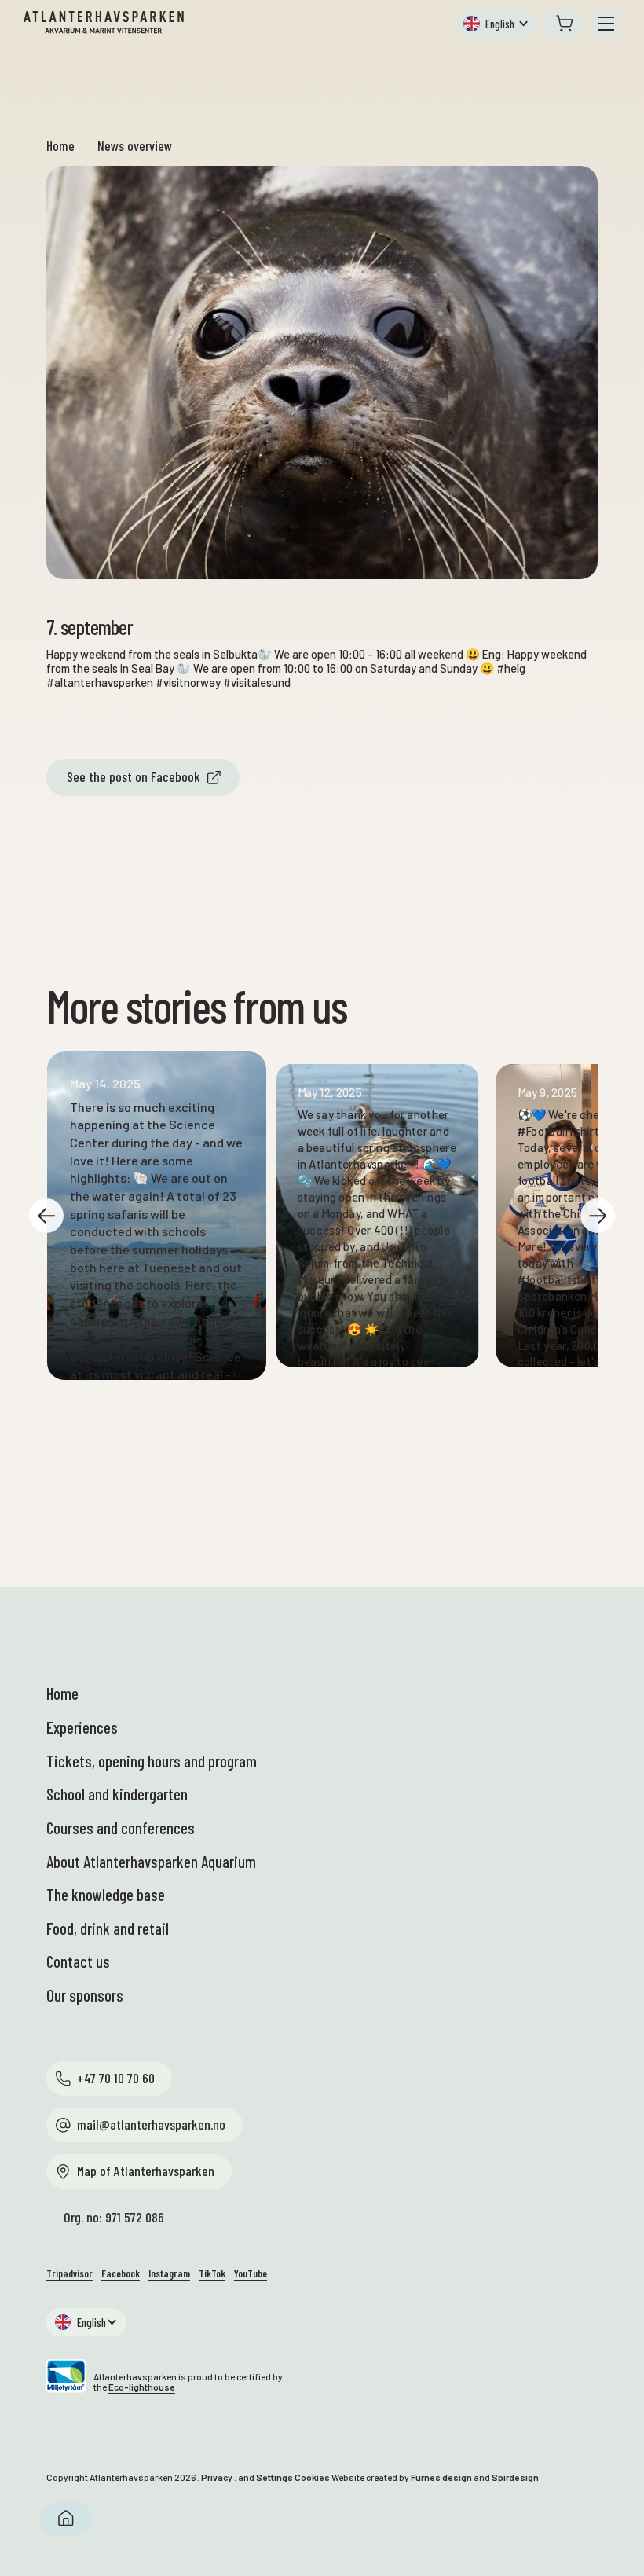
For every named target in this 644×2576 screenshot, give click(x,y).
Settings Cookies (293, 2477)
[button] (496, 24)
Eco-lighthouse (142, 2387)
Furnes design (441, 2477)
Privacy (217, 2477)
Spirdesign (515, 2477)
